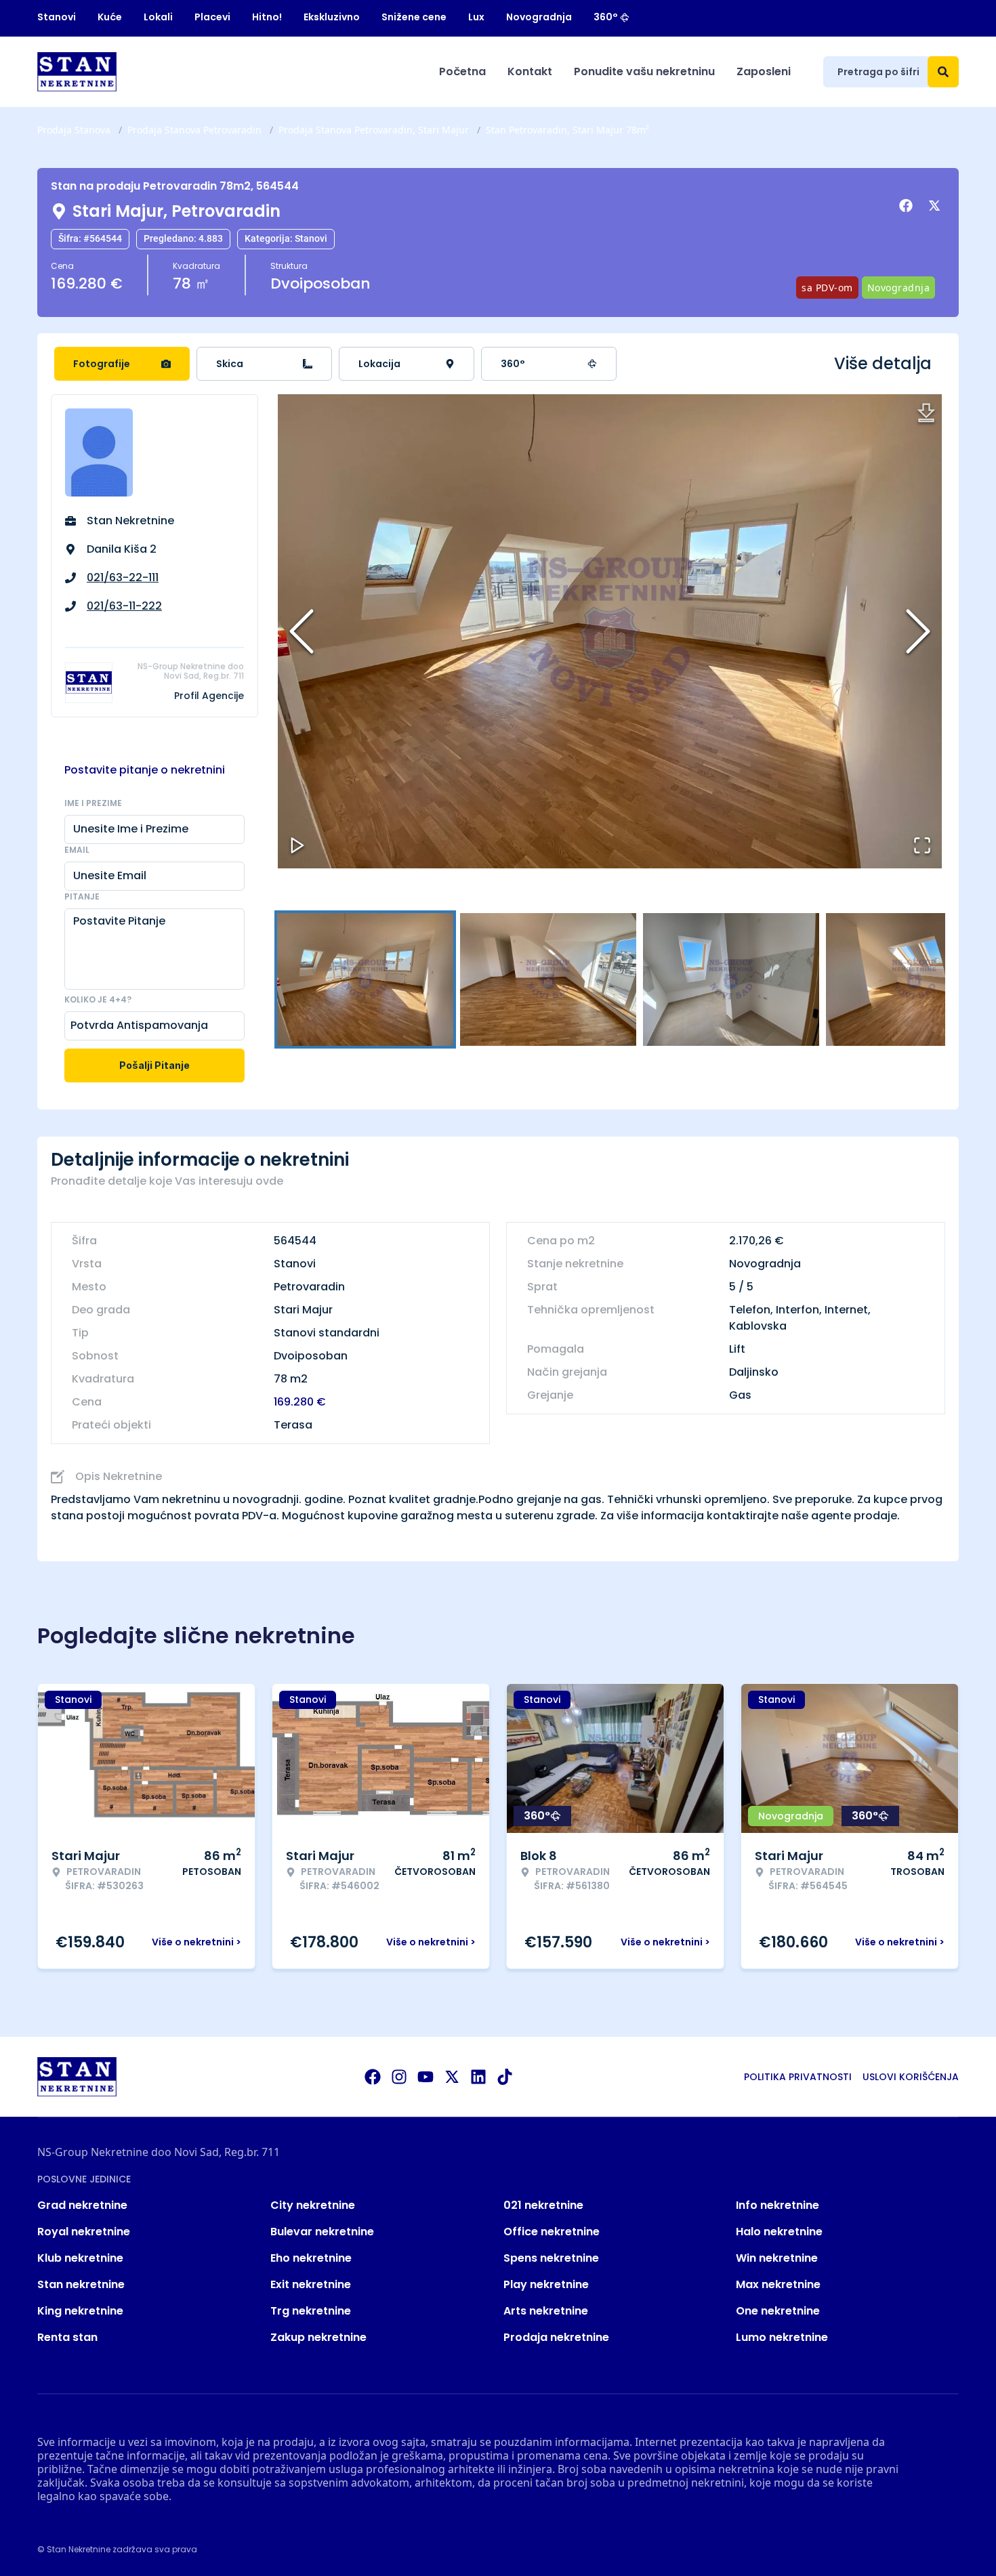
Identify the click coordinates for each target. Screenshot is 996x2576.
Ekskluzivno (332, 17)
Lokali (158, 17)
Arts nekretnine (546, 2311)
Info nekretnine (777, 2205)
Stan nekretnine (81, 2284)
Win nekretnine (777, 2258)
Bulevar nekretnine (322, 2232)
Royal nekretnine (84, 2232)
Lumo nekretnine (782, 2337)
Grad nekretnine (82, 2205)
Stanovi (57, 17)
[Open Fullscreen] (922, 845)
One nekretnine (778, 2311)
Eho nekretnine (311, 2258)
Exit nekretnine (311, 2284)
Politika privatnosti (798, 2077)
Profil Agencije (209, 696)
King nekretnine (80, 2311)
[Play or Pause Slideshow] (297, 845)
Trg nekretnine (311, 2311)
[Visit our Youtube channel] (426, 2077)
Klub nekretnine (80, 2258)
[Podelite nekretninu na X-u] (936, 206)
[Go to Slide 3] (731, 979)
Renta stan (67, 2337)
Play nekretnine (546, 2284)
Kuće (110, 17)
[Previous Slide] (302, 631)
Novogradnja (539, 17)
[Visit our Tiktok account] (505, 2077)
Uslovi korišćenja (911, 2077)
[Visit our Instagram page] (399, 2077)
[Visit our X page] (452, 2077)
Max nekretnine (778, 2284)
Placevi (212, 17)
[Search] (943, 72)
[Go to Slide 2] (548, 979)
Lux (476, 17)
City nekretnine (313, 2205)
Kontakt (530, 71)
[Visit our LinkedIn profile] (478, 2077)
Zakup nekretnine (318, 2337)
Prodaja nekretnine (556, 2337)
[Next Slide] (918, 631)
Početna (462, 71)
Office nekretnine (552, 2232)
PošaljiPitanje (154, 1065)
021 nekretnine (543, 2205)
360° (606, 17)
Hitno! (267, 17)
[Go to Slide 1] (365, 979)
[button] (610, 631)
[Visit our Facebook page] (373, 2077)
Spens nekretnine (551, 2258)
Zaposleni (764, 71)
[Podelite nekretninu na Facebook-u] (908, 206)
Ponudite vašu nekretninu (644, 71)
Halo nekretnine (779, 2232)
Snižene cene (414, 17)
